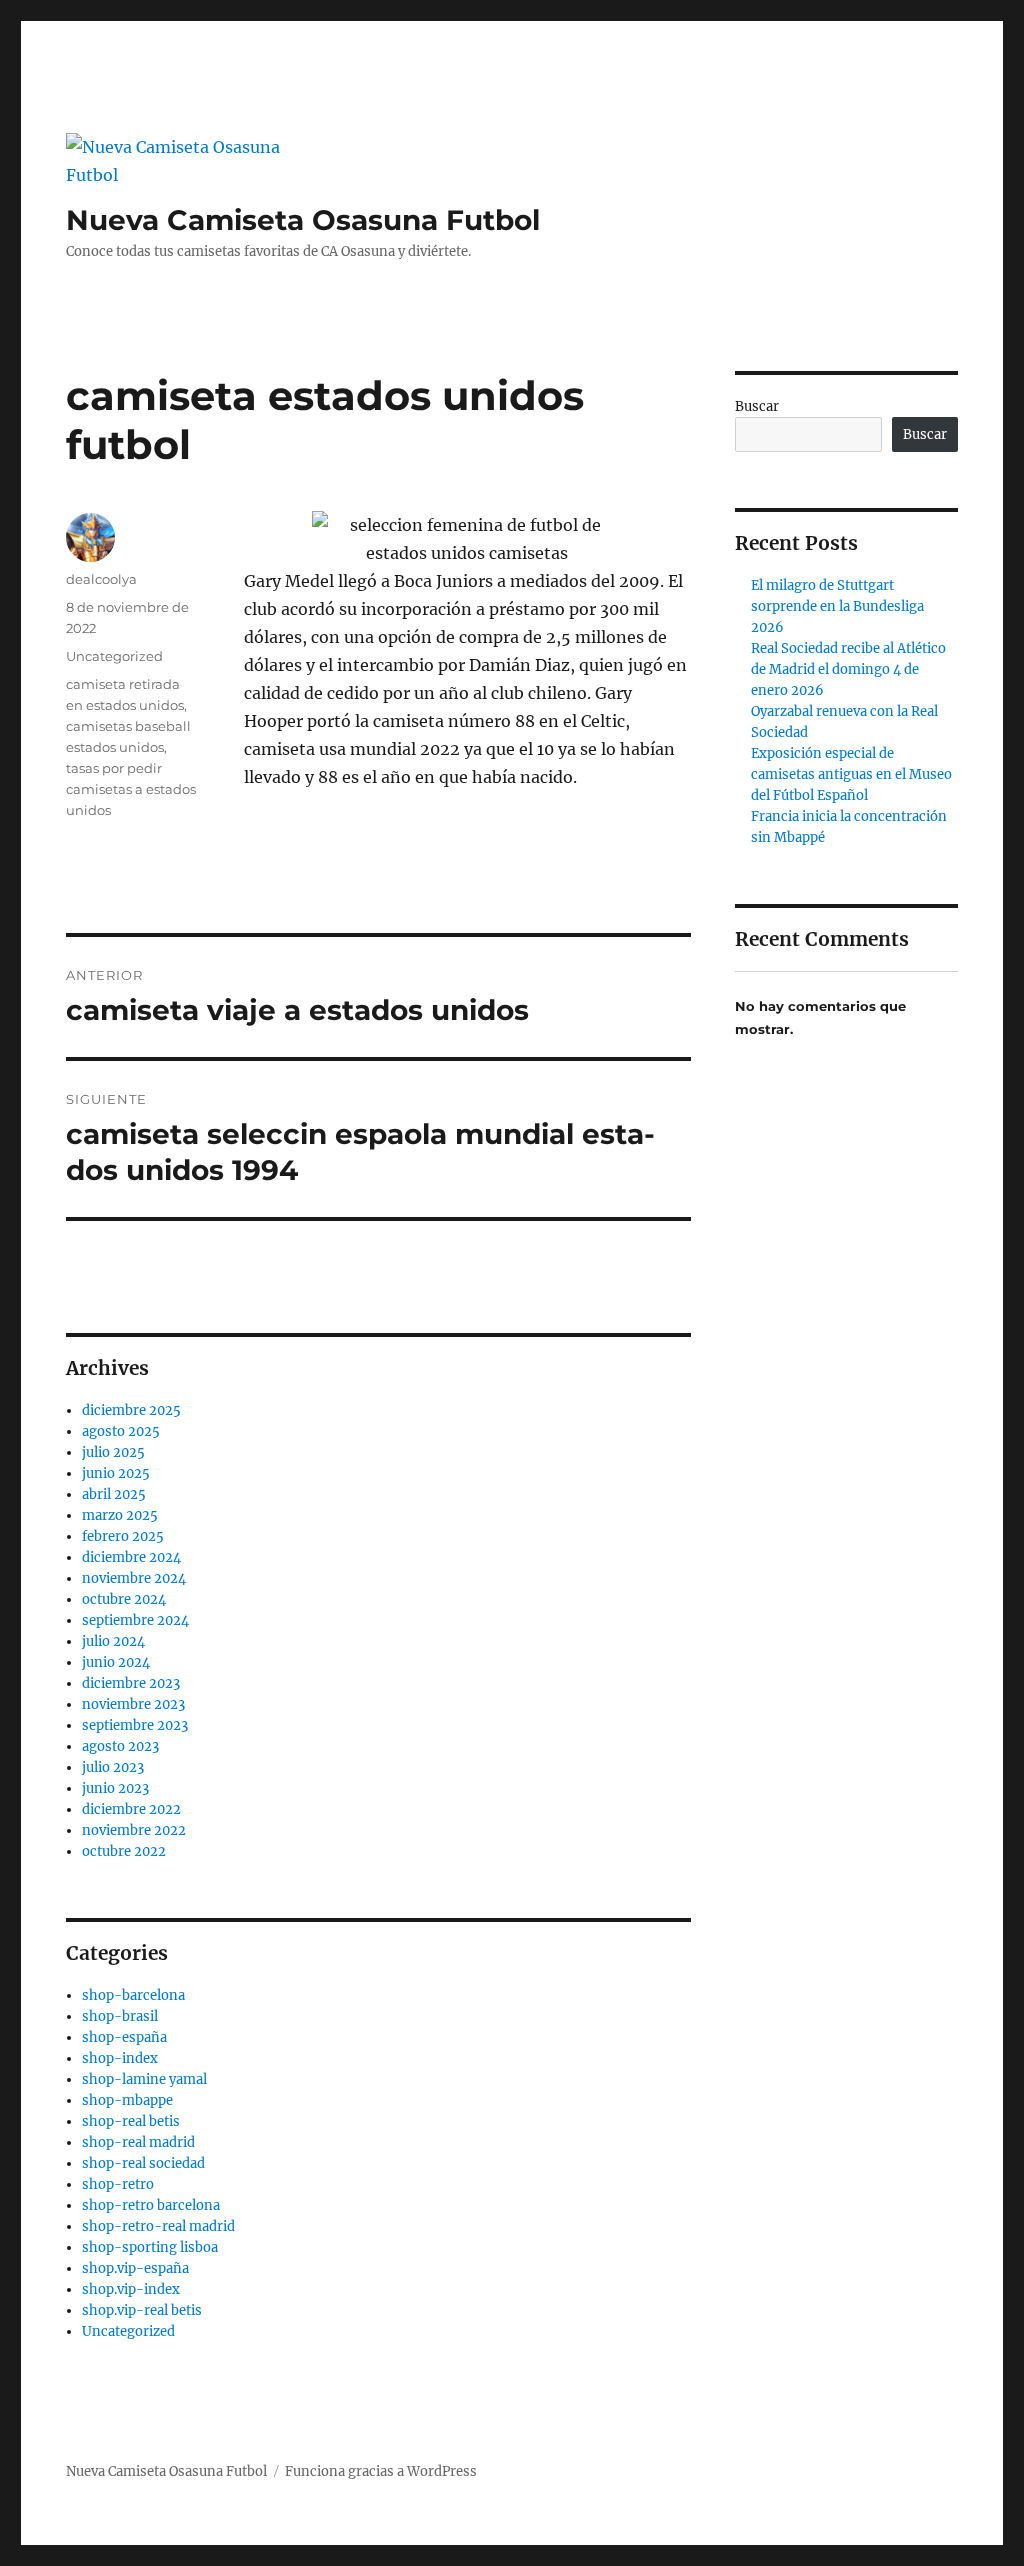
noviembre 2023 (133, 1704)
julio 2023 (113, 1767)
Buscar (757, 406)
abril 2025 (114, 1494)
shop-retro (118, 2184)
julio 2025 (113, 1452)
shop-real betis (131, 2121)
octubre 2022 (124, 1851)
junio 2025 (116, 1473)
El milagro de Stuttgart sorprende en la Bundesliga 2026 (837, 606)
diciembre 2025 (131, 1410)
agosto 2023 (120, 1746)
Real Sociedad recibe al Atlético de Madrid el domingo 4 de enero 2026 (848, 669)
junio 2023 (115, 1788)
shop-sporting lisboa (150, 2247)
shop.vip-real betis (142, 2310)
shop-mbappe (127, 2100)
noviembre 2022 (134, 1830)
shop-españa (124, 2037)
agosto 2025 (121, 1431)
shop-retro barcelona (151, 2205)
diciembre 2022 (131, 1809)
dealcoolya (101, 579)
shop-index (120, 2058)
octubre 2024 (124, 1599)
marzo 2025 (120, 1515)
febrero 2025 (123, 1536)
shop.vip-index (131, 2289)
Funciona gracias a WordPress (381, 2471)
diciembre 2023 (131, 1683)
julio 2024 (113, 1641)
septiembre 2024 (135, 1620)
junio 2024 (116, 1662)
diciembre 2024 (131, 1557)
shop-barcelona (133, 1995)
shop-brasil (120, 2016)
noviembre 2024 (134, 1578)
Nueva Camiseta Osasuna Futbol (303, 220)
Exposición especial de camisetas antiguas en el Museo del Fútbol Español (851, 774)
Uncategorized (114, 656)
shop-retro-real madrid (158, 2226)
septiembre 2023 (135, 1725)
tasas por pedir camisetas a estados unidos (131, 789)
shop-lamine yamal (144, 2079)
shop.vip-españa (135, 2268)
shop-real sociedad (143, 2163)
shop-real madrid (138, 2142)
